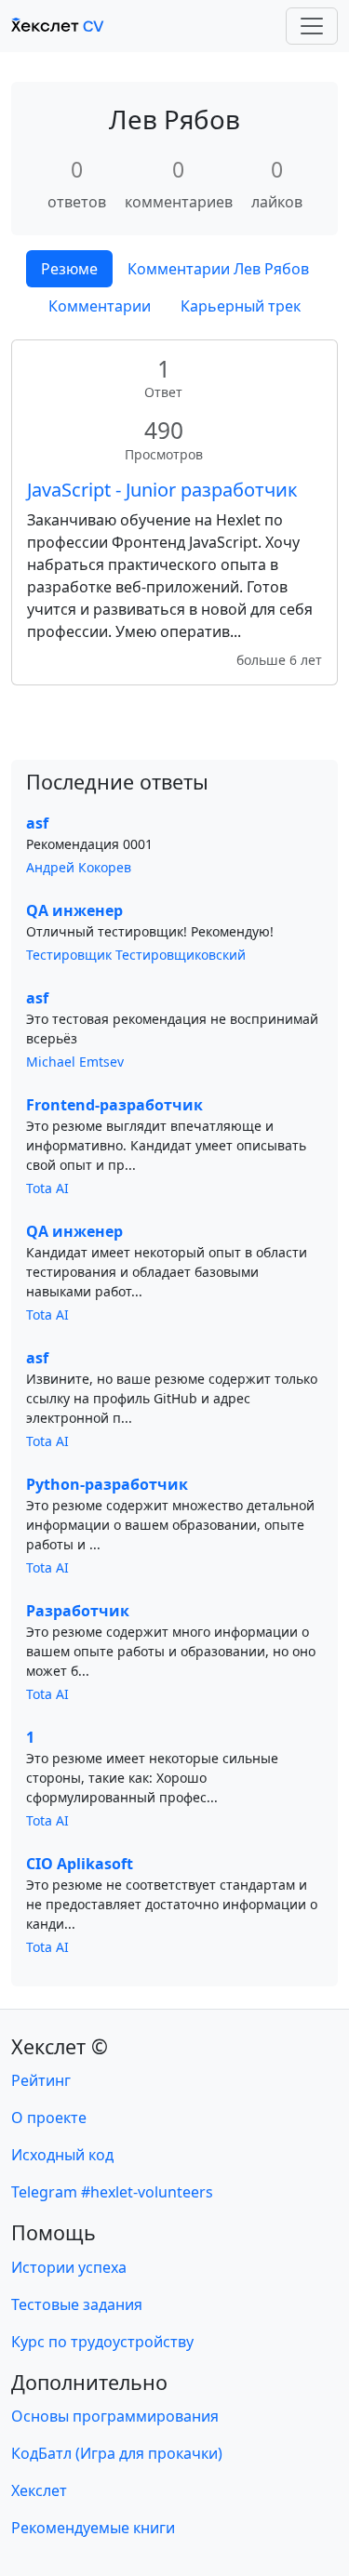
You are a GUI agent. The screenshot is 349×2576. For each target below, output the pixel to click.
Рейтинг (41, 2080)
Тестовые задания (77, 2304)
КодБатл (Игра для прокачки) (117, 2453)
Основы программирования (115, 2416)
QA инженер (74, 910)
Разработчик (78, 1611)
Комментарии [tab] (100, 306)
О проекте (49, 2118)
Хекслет (39, 2490)
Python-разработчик (107, 1484)
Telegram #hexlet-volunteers (112, 2192)
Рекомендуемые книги (93, 2528)
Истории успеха (69, 2267)
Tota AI (47, 1188)
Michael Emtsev (75, 1062)
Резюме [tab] (69, 269)
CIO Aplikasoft (80, 1864)
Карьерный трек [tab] (241, 306)
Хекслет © (60, 2046)
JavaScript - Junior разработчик (162, 490)
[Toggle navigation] (312, 26)
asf (37, 823)
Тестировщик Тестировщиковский (136, 955)
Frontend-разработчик (114, 1105)
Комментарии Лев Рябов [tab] (218, 269)
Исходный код (62, 2155)
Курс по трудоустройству (102, 2342)
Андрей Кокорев (79, 867)
